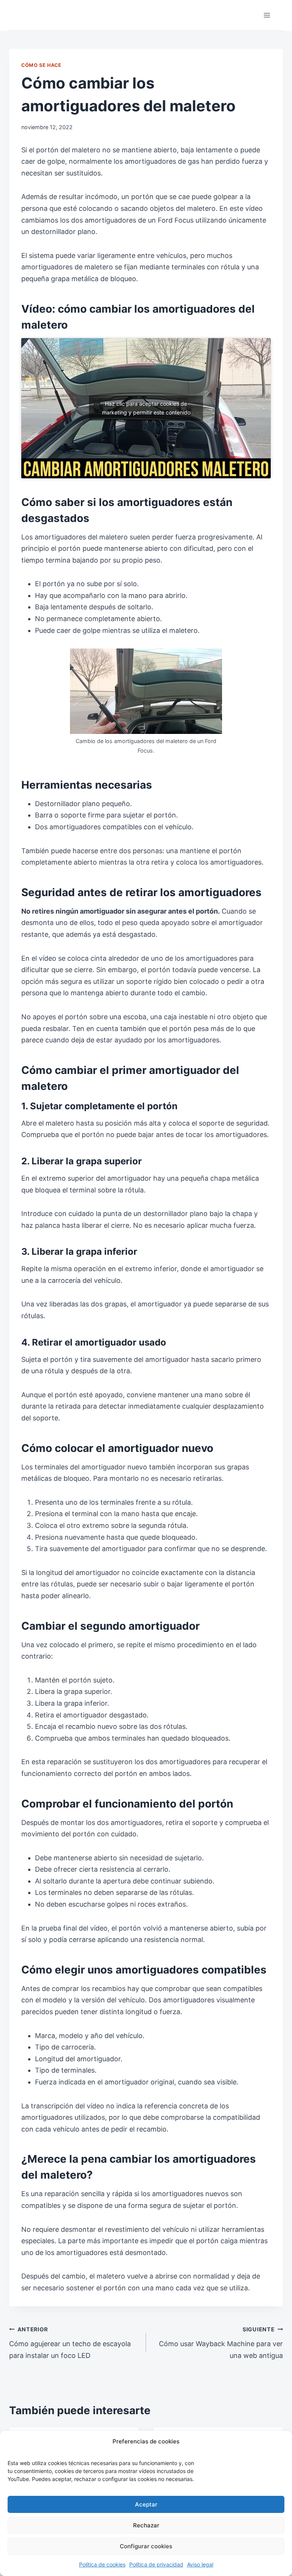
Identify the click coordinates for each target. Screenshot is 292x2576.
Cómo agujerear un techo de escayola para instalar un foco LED (70, 2343)
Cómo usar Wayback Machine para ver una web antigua (221, 2343)
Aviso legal (200, 2564)
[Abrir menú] (267, 15)
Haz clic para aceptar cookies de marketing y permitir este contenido (146, 408)
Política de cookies (102, 2564)
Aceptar (146, 2504)
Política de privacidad (156, 2564)
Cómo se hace (41, 65)
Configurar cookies (146, 2546)
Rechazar (146, 2525)
